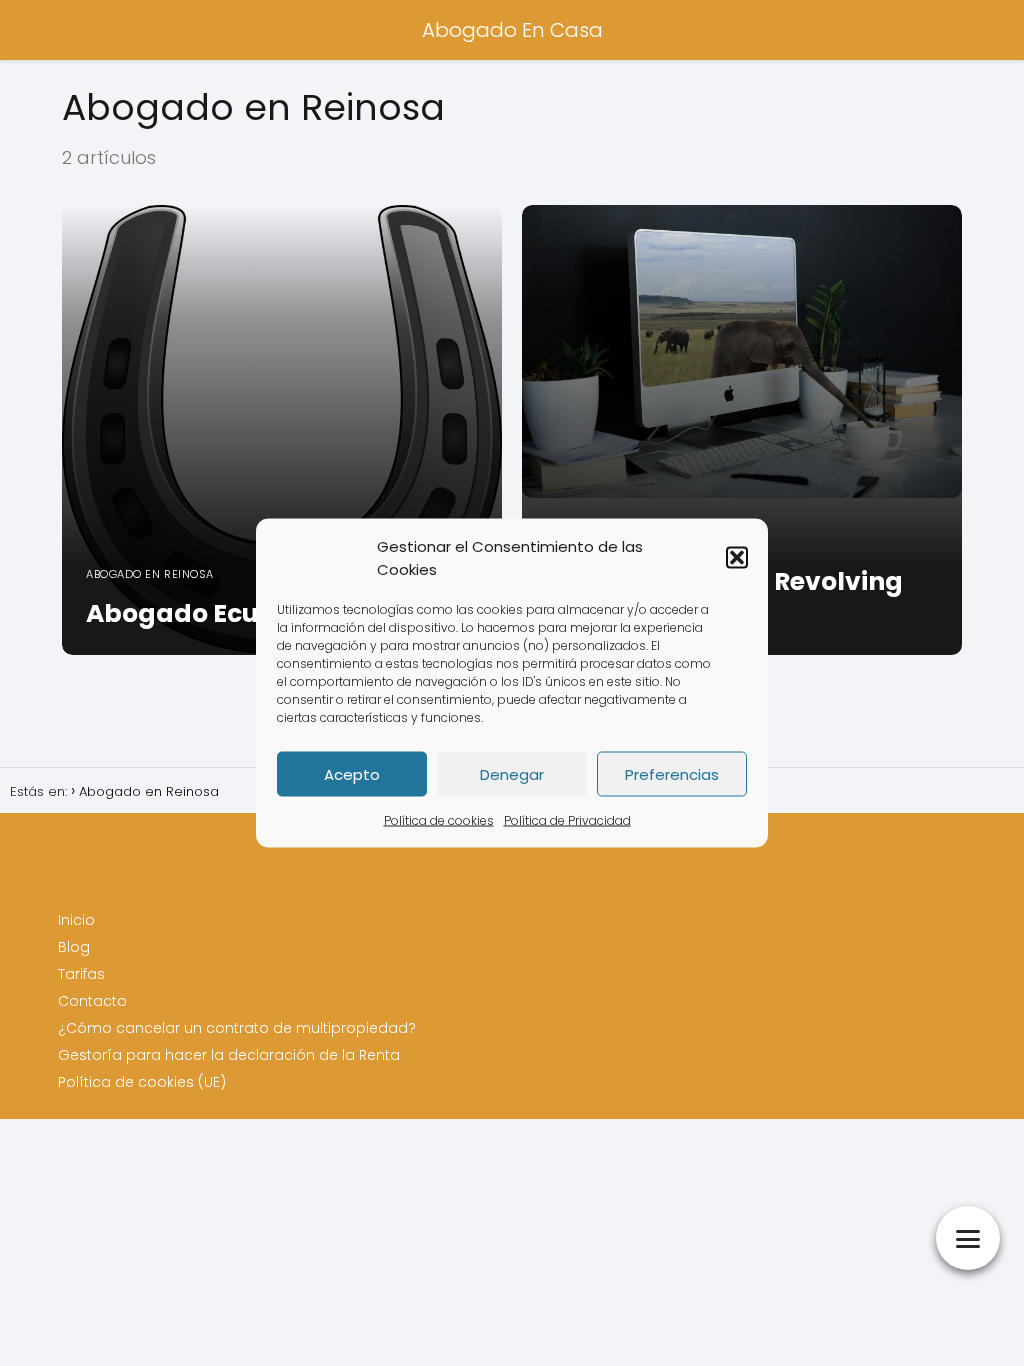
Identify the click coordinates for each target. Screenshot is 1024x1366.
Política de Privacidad (567, 820)
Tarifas (81, 974)
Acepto (352, 773)
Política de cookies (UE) (142, 1082)
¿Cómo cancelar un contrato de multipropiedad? (237, 1028)
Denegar (512, 773)
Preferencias (672, 773)
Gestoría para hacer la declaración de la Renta (229, 1055)
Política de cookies (439, 820)
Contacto (92, 1001)
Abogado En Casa (512, 30)
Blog (74, 947)
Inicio (76, 920)
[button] (737, 558)
